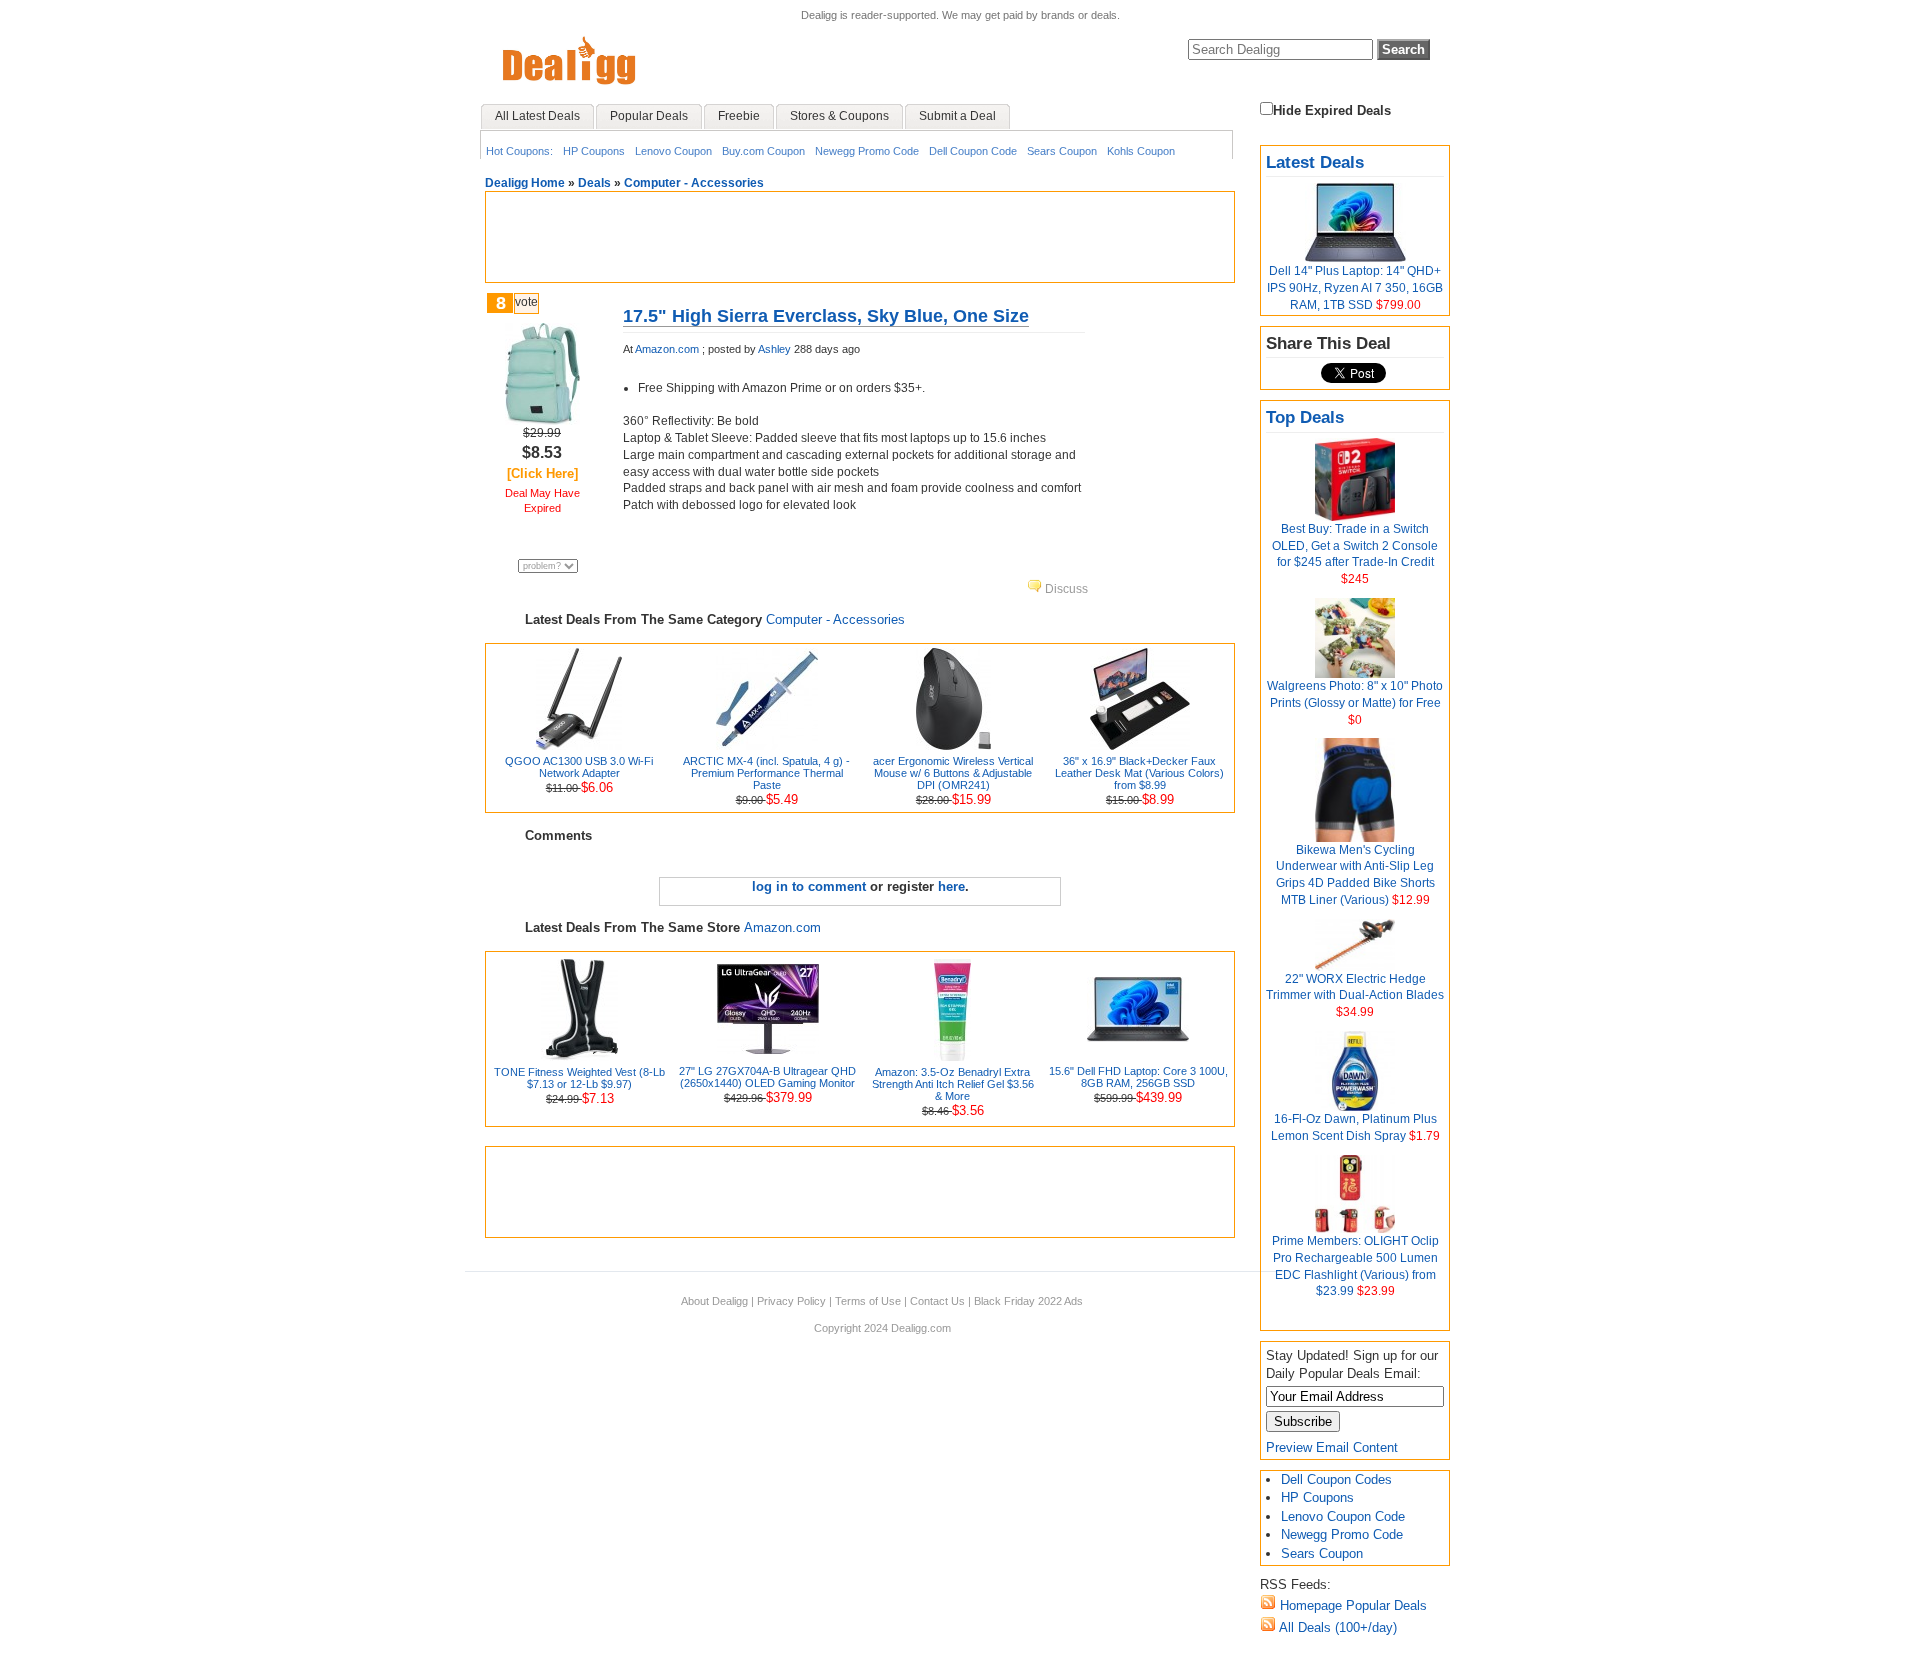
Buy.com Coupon (763, 151)
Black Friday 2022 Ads (1028, 1301)
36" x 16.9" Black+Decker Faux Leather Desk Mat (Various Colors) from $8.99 (1139, 773)
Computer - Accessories (694, 183)
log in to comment (809, 886)
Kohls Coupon (1141, 151)
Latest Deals (1315, 162)
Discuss (1065, 589)
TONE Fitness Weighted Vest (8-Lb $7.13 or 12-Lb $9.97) (579, 1078)
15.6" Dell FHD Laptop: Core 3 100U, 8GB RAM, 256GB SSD (1138, 1077)
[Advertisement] (860, 237)
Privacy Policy (791, 1301)
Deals (594, 183)
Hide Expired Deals (1332, 110)
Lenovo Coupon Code (1343, 1516)
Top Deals (1305, 417)
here (951, 886)
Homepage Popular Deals (1351, 1605)
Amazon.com (667, 349)
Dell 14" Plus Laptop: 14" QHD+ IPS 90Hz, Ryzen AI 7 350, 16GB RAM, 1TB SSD (1355, 288)
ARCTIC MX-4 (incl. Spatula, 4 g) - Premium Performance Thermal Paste (766, 773)
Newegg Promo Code (867, 151)
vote (526, 302)
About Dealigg (714, 1301)
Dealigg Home (525, 183)
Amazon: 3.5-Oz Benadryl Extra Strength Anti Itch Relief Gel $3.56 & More (953, 1084)
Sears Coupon (1062, 151)
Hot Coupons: (519, 151)
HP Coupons (594, 151)
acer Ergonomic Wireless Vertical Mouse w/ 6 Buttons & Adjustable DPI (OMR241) (953, 773)
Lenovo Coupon (673, 151)
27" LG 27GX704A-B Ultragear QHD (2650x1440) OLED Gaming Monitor (767, 1077)
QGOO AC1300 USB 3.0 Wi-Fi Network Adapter (579, 767)
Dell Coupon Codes (1336, 1479)
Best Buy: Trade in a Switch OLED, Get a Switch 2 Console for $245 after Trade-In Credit (1355, 546)
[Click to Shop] (542, 420)
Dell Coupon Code (973, 151)
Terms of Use (868, 1301)
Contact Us (937, 1301)
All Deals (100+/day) (1336, 1627)
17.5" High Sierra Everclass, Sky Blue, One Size (826, 316)
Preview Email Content (1332, 1447)
